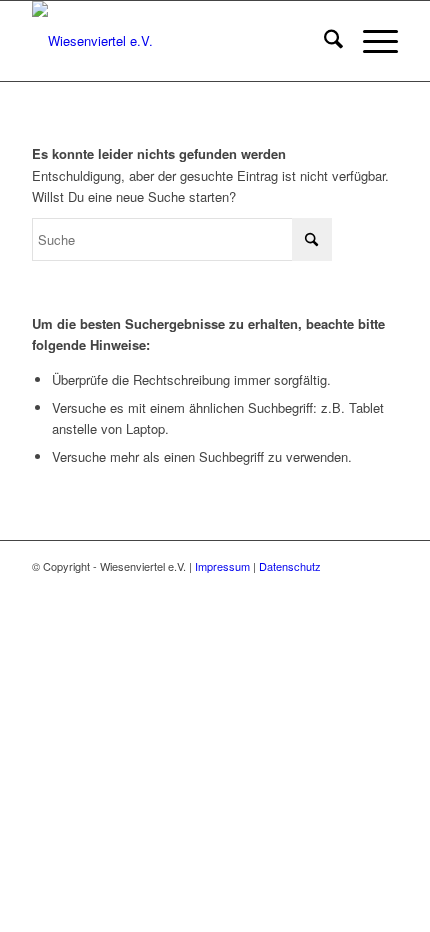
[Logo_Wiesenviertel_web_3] (178, 41)
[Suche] (323, 41)
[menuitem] (323, 41)
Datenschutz (290, 566)
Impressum (222, 566)
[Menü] (370, 41)
